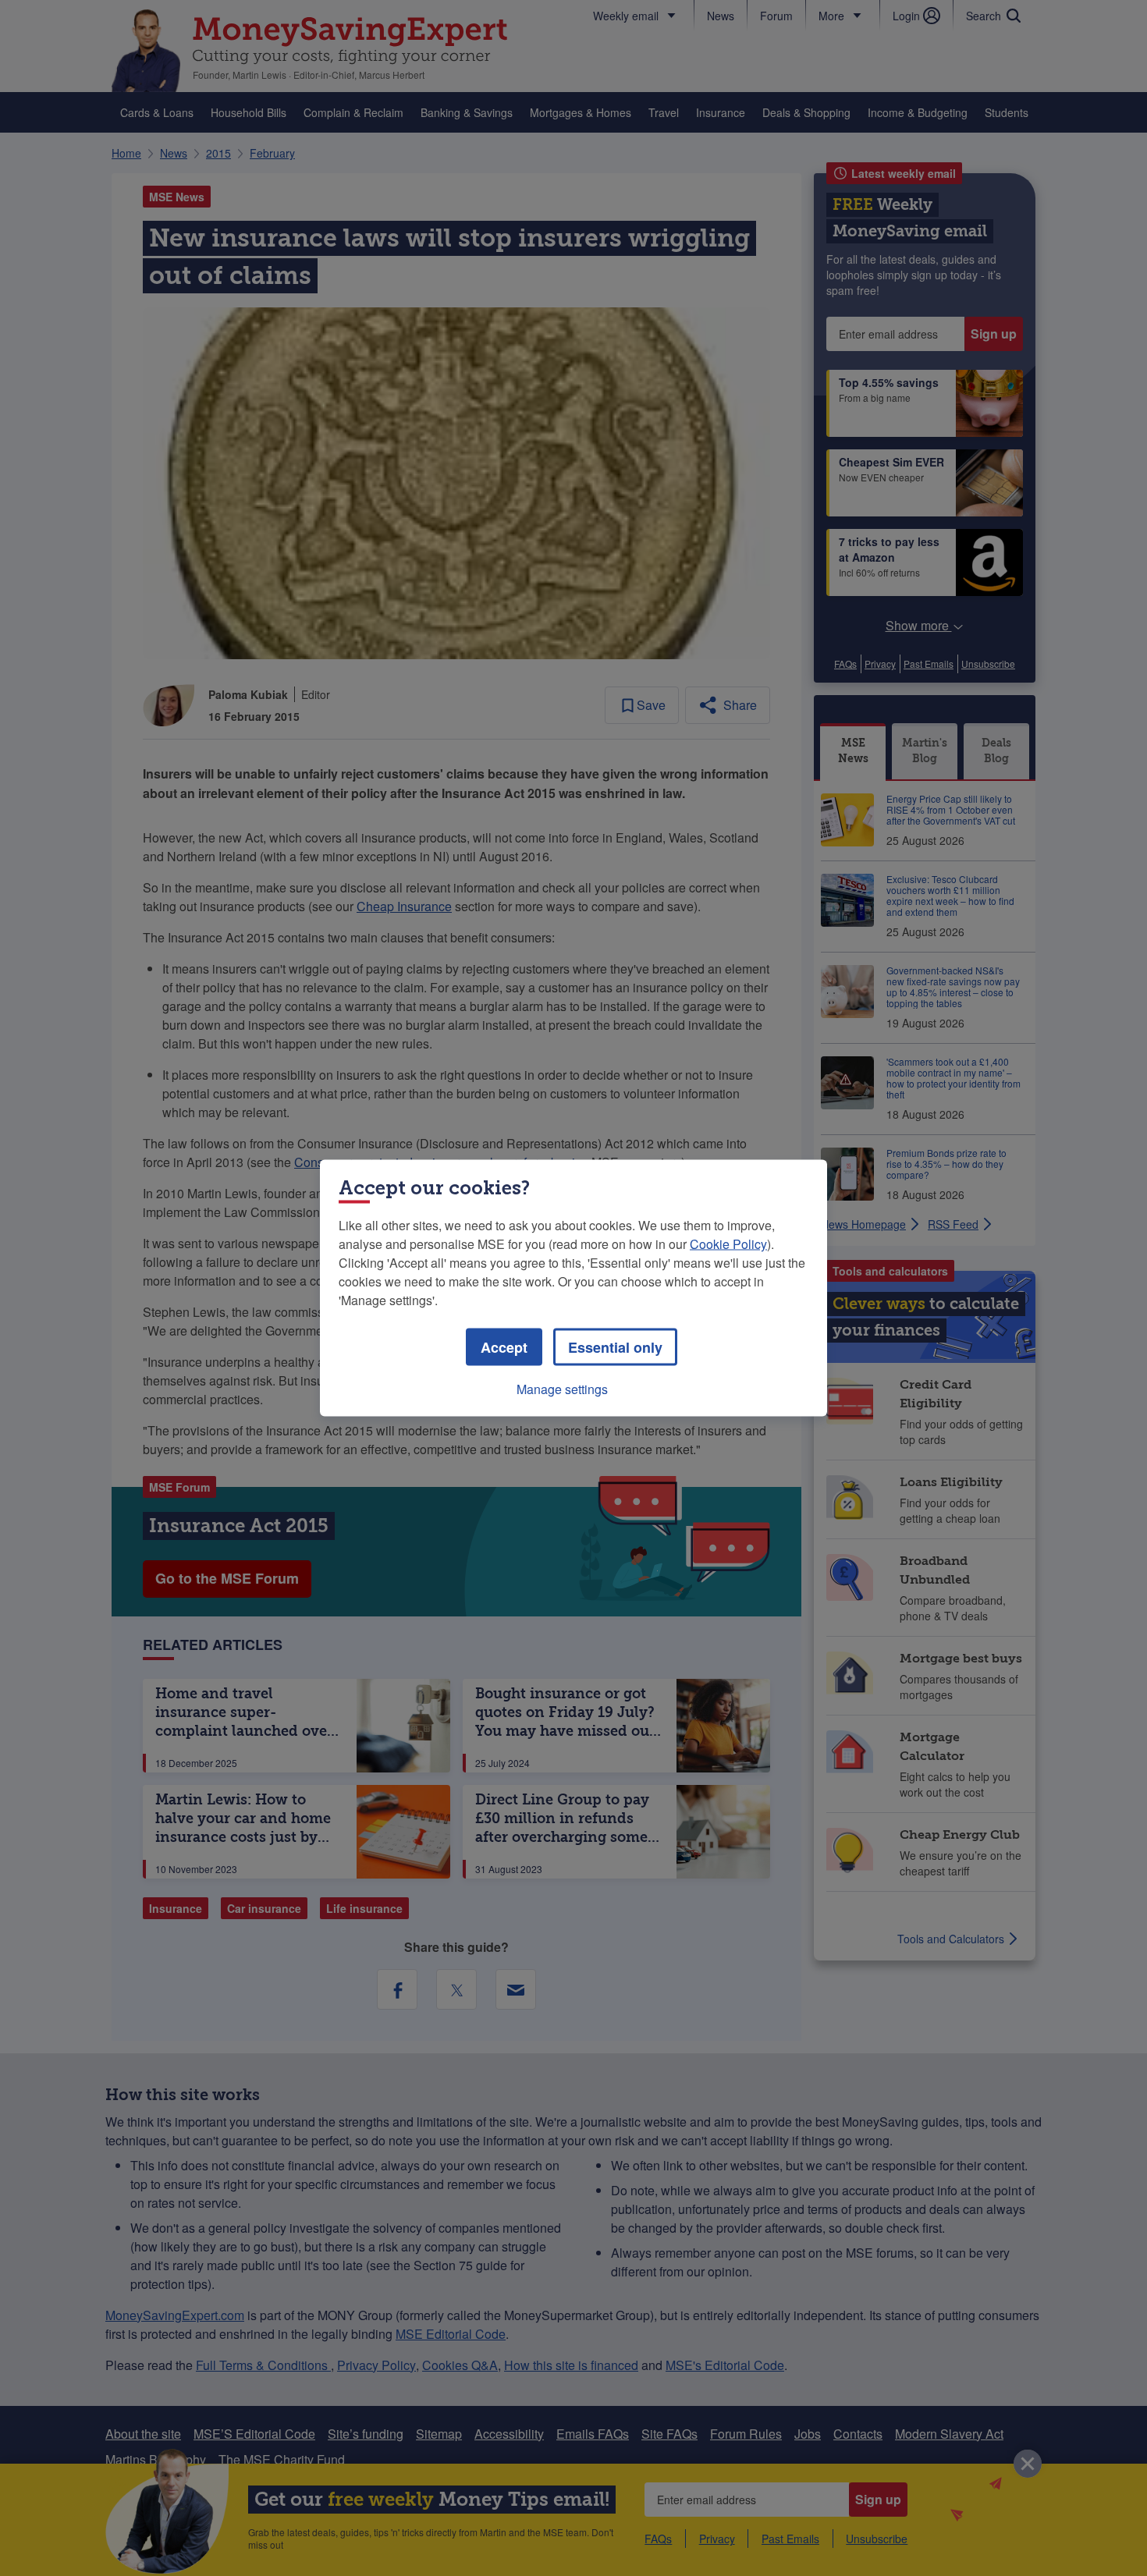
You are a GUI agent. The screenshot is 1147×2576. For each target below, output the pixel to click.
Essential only (615, 1347)
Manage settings (562, 1389)
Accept (504, 1347)
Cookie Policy (728, 1244)
